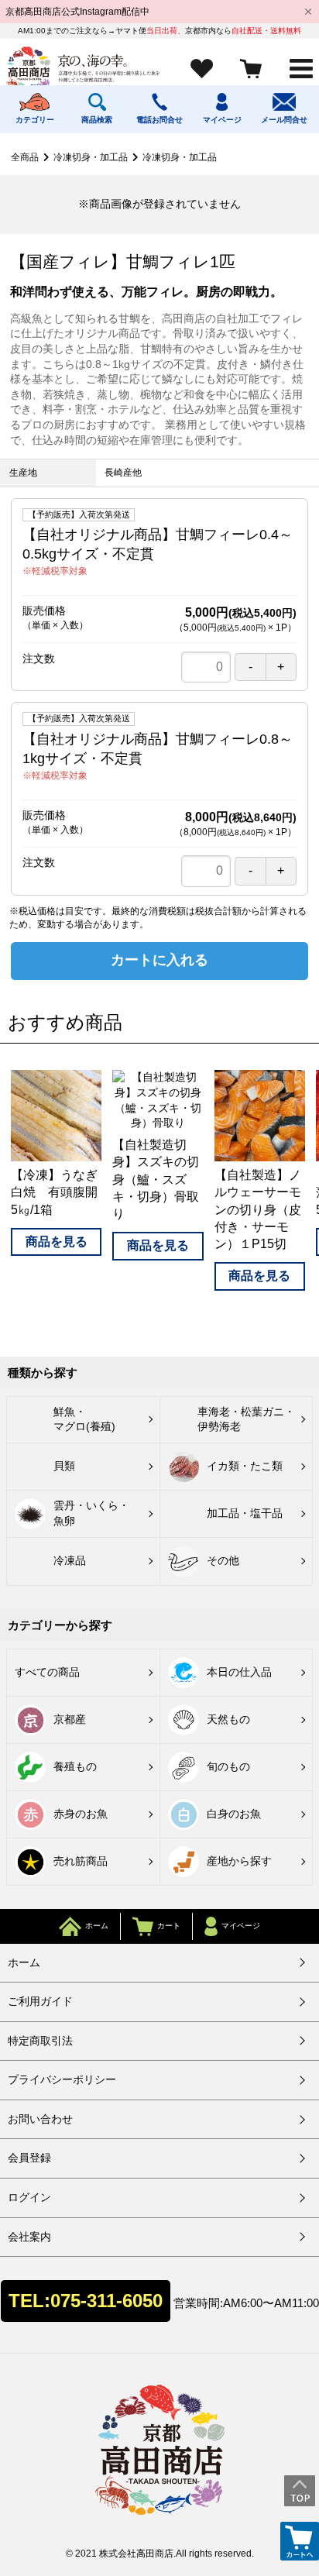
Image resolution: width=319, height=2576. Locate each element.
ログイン (29, 2197)
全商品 (25, 157)
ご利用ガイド (40, 2001)
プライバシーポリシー (62, 2079)
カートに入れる (159, 960)
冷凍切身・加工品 (91, 157)
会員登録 (29, 2158)
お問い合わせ (40, 2119)
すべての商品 (47, 1672)
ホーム (24, 1962)
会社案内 (29, 2237)
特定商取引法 (40, 2041)
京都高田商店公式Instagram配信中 (77, 12)
